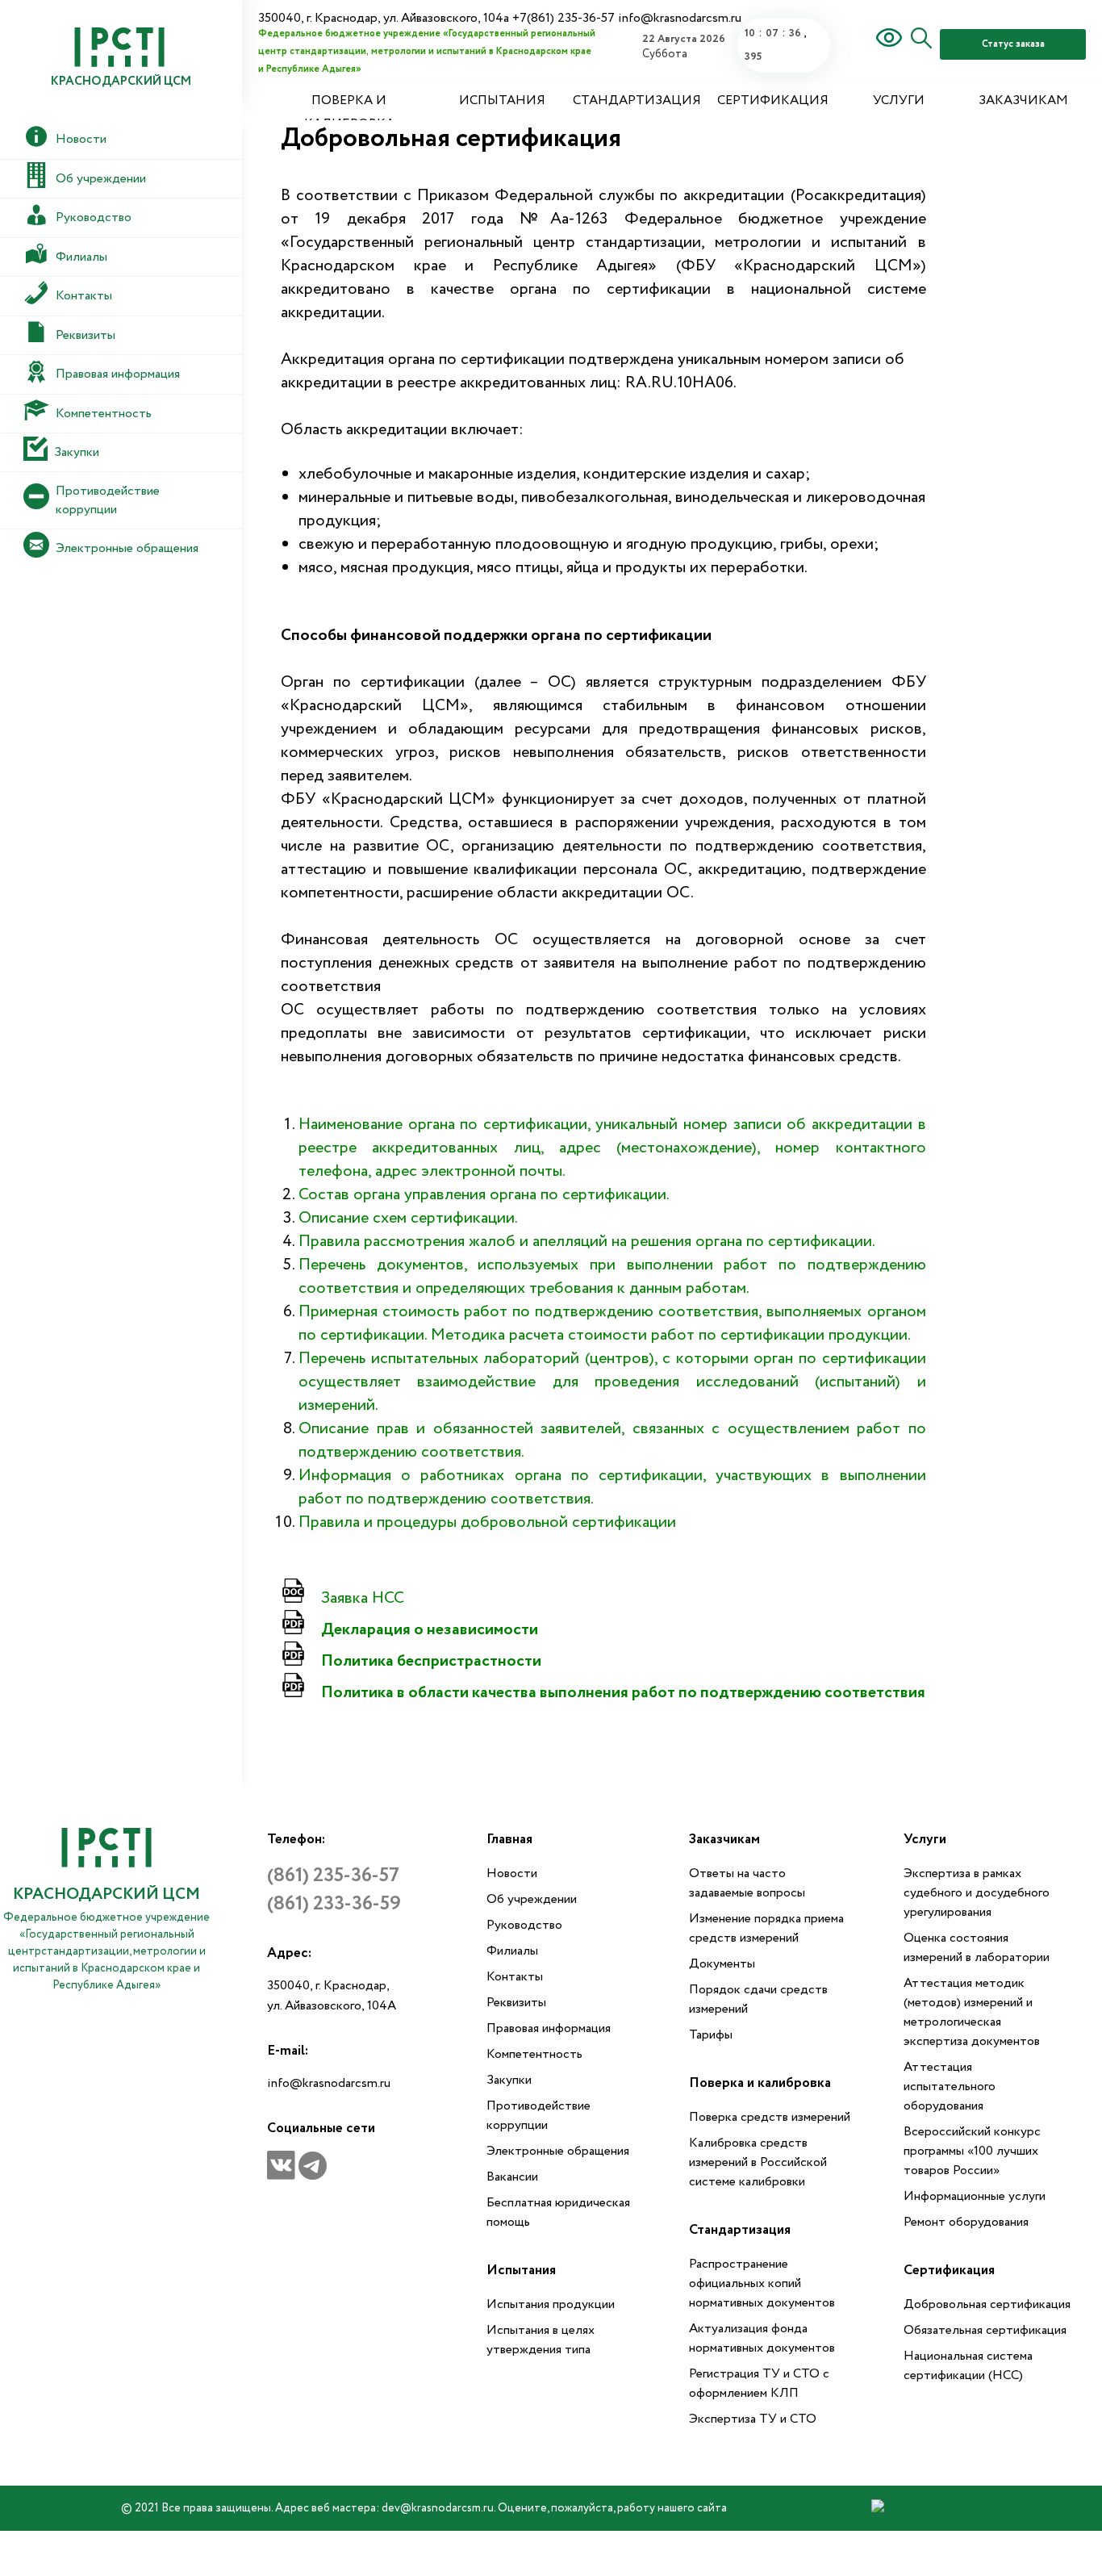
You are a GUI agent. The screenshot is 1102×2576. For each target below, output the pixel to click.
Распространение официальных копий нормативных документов (762, 2283)
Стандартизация (637, 100)
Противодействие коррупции (538, 2116)
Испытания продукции (551, 2304)
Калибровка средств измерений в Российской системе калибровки (758, 2162)
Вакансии (512, 2177)
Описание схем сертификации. (408, 1218)
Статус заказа (1013, 44)
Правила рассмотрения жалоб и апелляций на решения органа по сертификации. (587, 1242)
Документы (722, 1964)
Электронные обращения (558, 2151)
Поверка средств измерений (770, 2117)
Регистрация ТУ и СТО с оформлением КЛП (759, 2384)
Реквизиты (516, 2003)
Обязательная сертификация (985, 2330)
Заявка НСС (363, 1598)
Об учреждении (532, 1899)
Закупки (509, 2080)
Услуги (899, 100)
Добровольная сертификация (987, 2304)
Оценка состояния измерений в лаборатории (977, 1948)
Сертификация (773, 100)
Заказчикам (1023, 100)
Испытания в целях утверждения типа (541, 2340)
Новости (512, 1873)
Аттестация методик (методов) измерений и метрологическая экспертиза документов (972, 2012)
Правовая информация (549, 2028)
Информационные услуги (975, 2196)
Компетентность (534, 2054)
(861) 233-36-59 (334, 1904)
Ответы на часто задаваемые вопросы (747, 1883)
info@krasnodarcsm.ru (329, 2083)
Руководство (524, 1925)
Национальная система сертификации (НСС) (968, 2366)
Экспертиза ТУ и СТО (753, 2419)
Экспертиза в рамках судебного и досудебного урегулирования (977, 1893)
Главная (509, 1840)
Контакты (515, 1977)
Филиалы (512, 1951)
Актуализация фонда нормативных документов (762, 2338)
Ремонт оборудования (966, 2222)
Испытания (502, 100)
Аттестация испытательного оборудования (950, 2087)
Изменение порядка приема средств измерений (766, 1928)
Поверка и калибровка (349, 112)
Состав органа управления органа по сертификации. (484, 1195)
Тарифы (711, 2035)
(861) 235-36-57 (333, 1876)
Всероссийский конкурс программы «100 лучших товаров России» (972, 2151)
